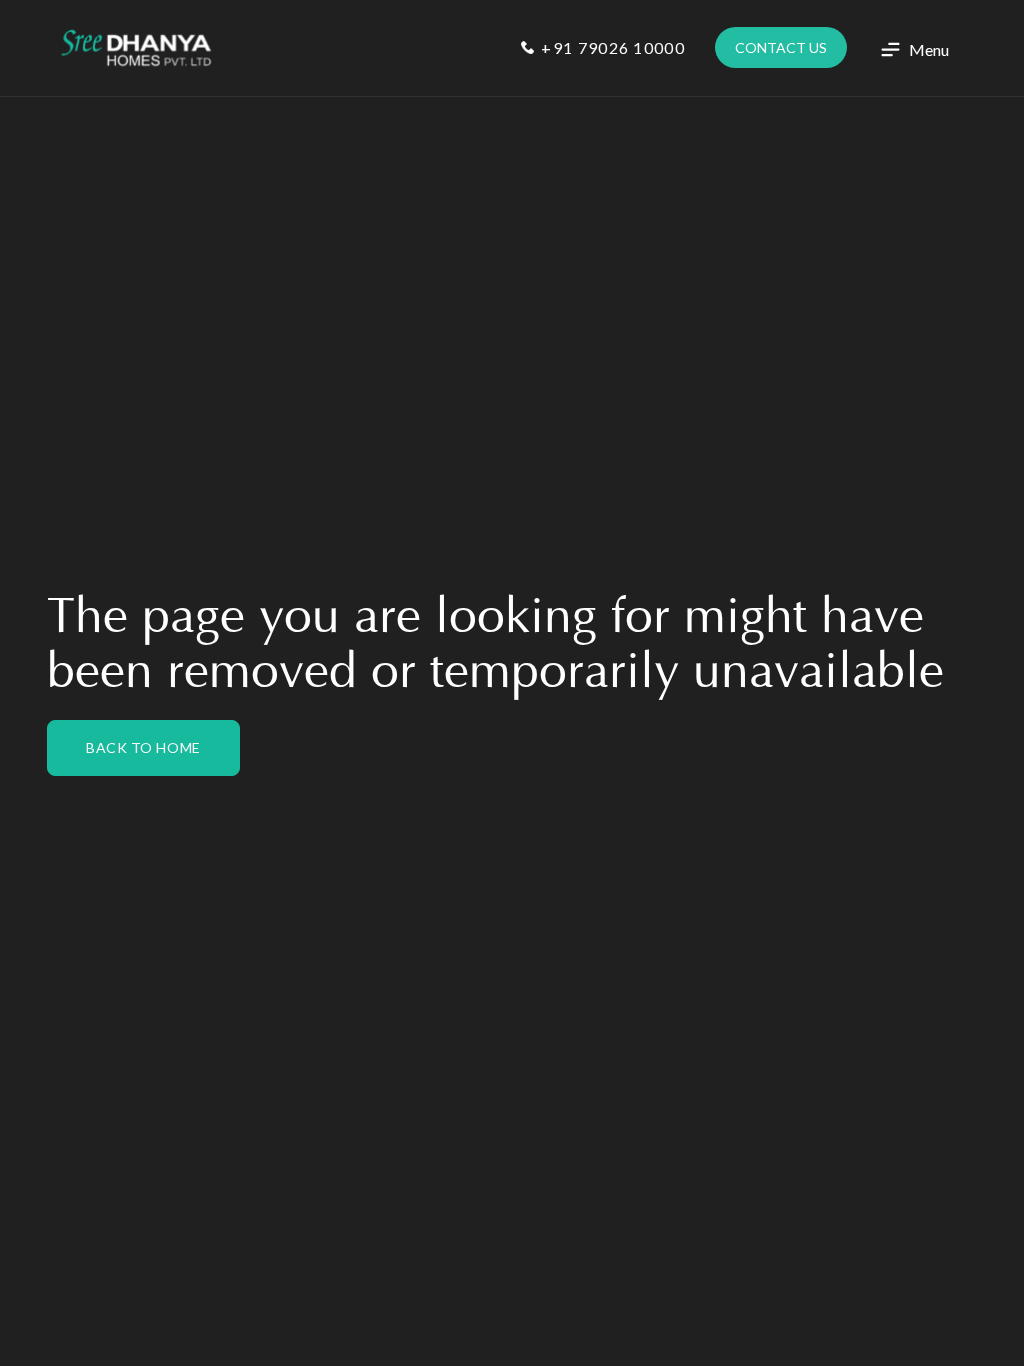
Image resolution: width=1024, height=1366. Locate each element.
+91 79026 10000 (611, 47)
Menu (929, 49)
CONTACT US (781, 47)
